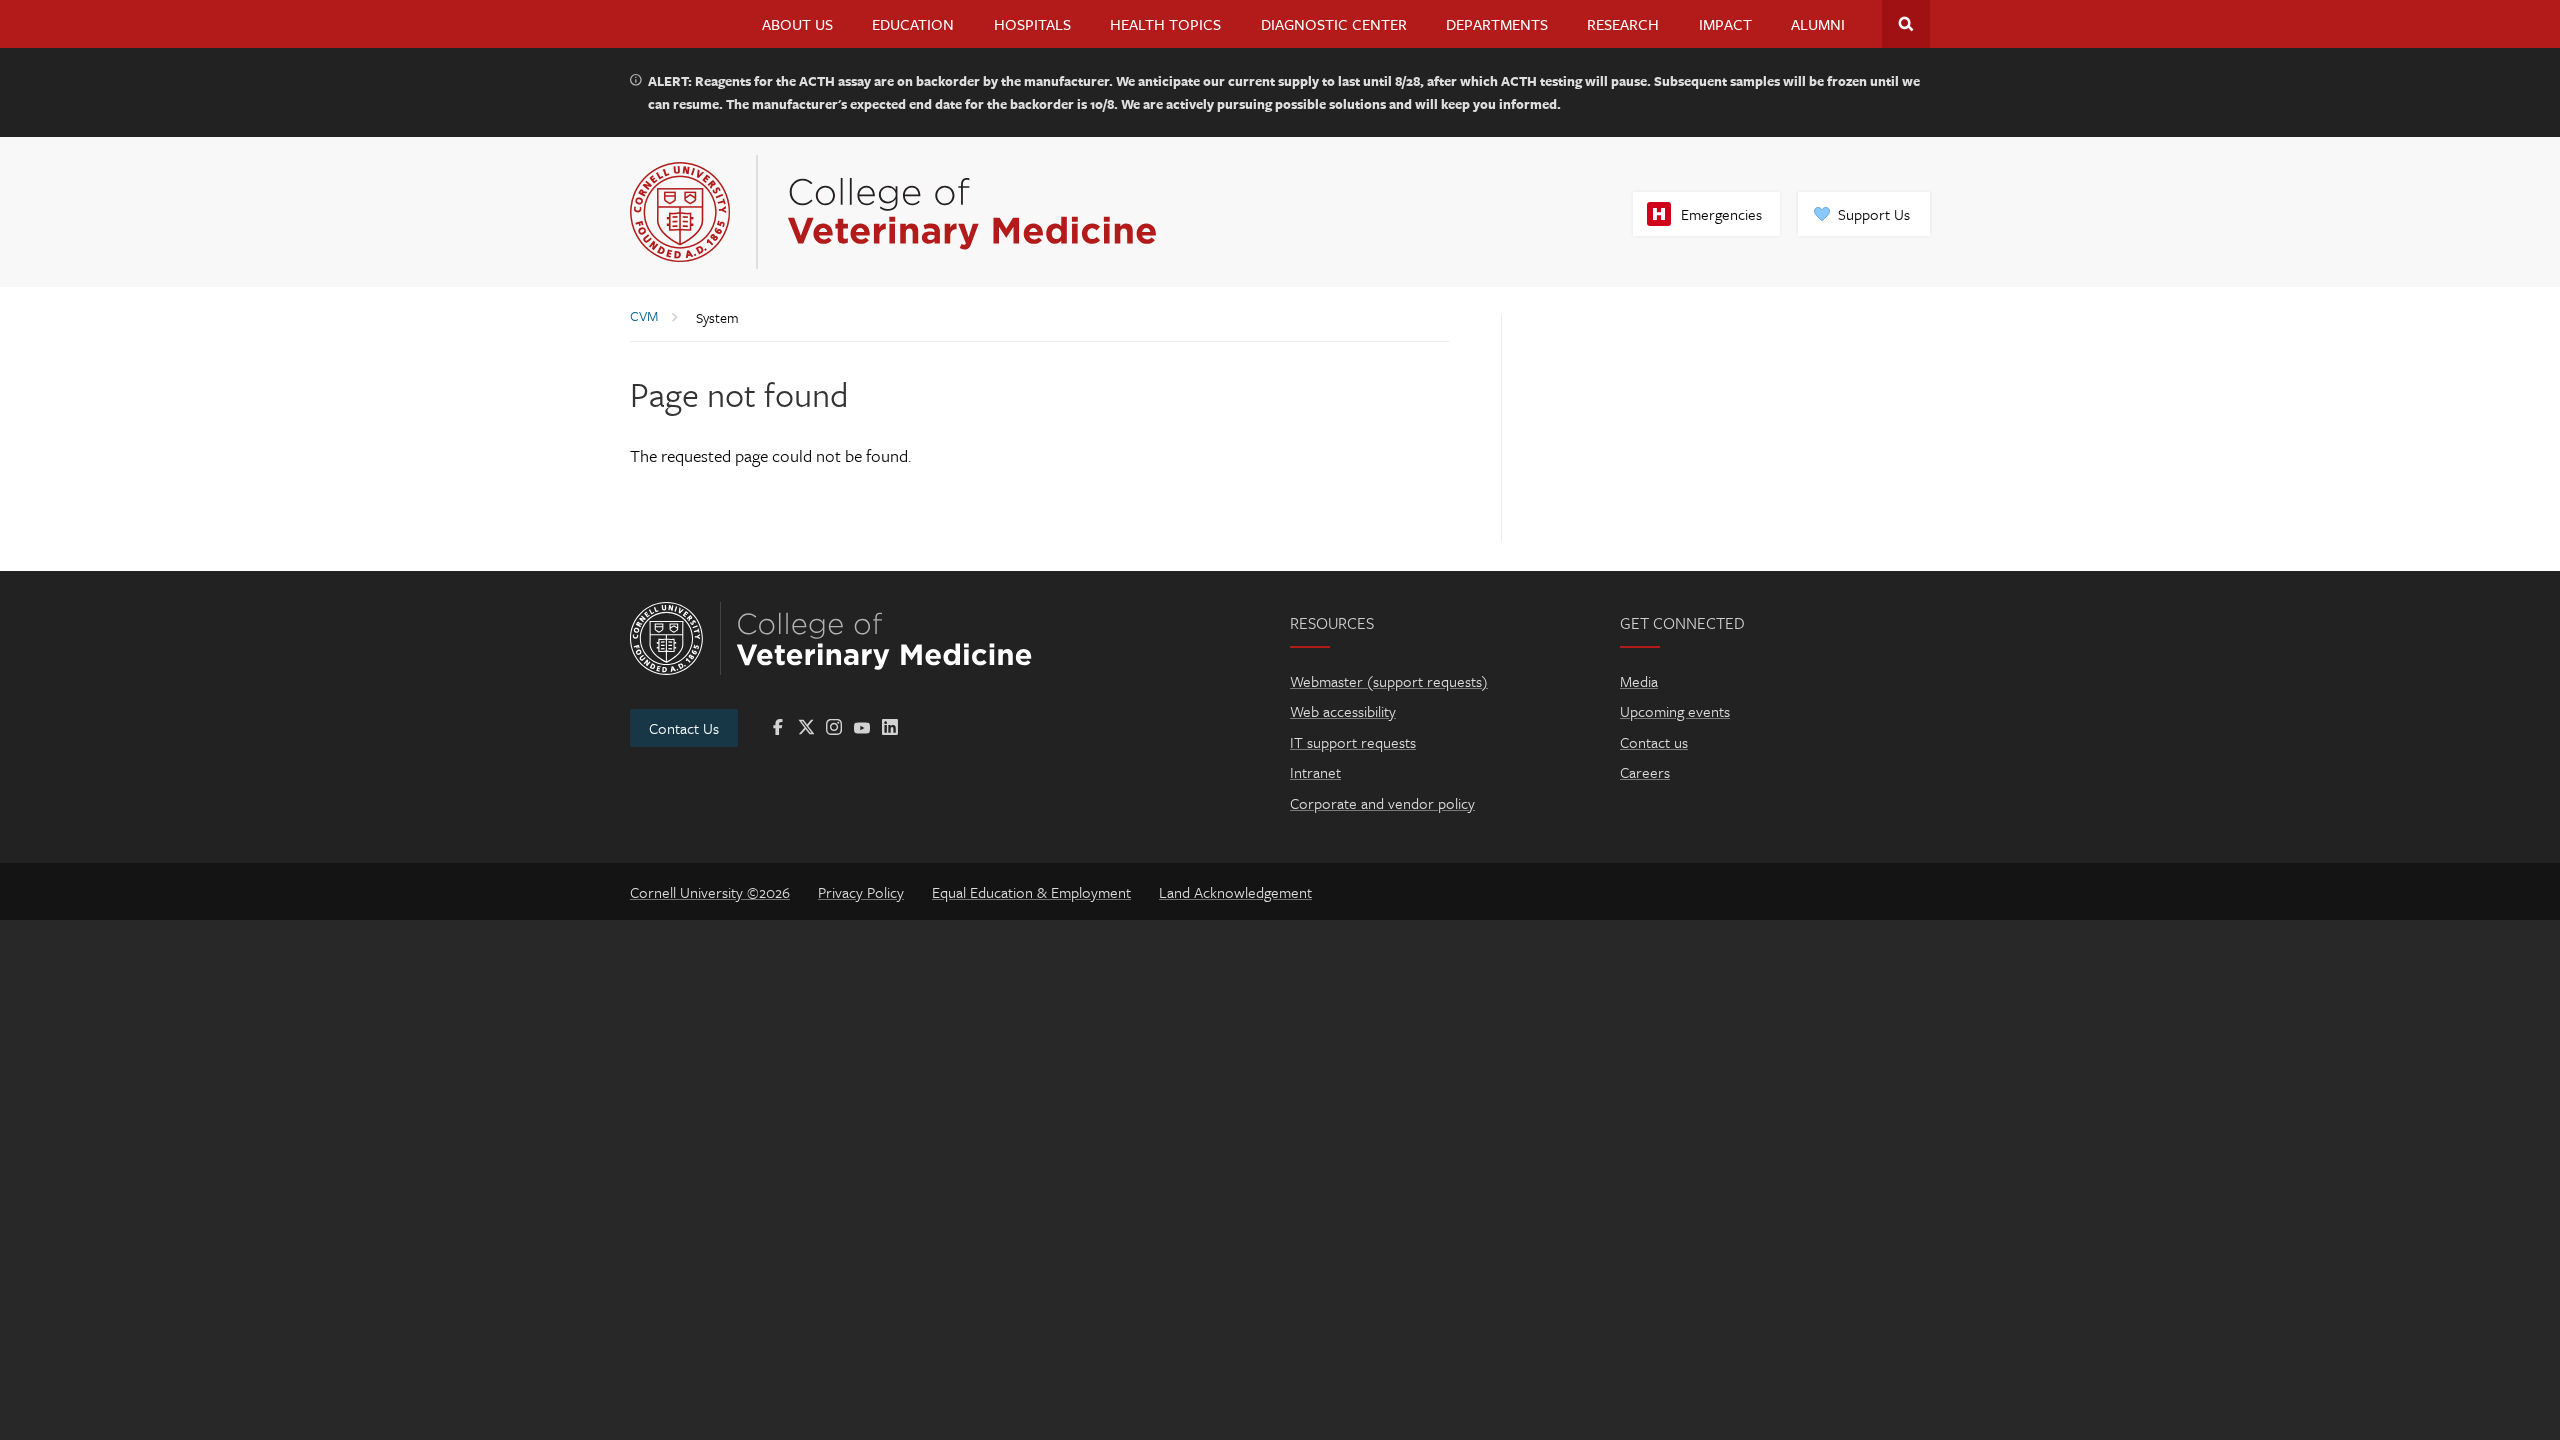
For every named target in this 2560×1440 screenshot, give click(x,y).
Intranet (1315, 772)
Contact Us (684, 728)
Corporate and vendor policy (1382, 803)
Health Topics (1165, 24)
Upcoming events (1675, 711)
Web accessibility (1343, 711)
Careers (1645, 772)
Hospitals (1032, 24)
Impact (1725, 24)
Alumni (1818, 24)
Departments (1497, 24)
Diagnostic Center (1334, 24)
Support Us (1874, 214)
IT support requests (1353, 742)
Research (1623, 24)
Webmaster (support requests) (1389, 681)
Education (913, 24)
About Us (797, 24)
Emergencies (1721, 214)
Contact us (1654, 742)
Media (1639, 681)
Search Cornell (1906, 24)
